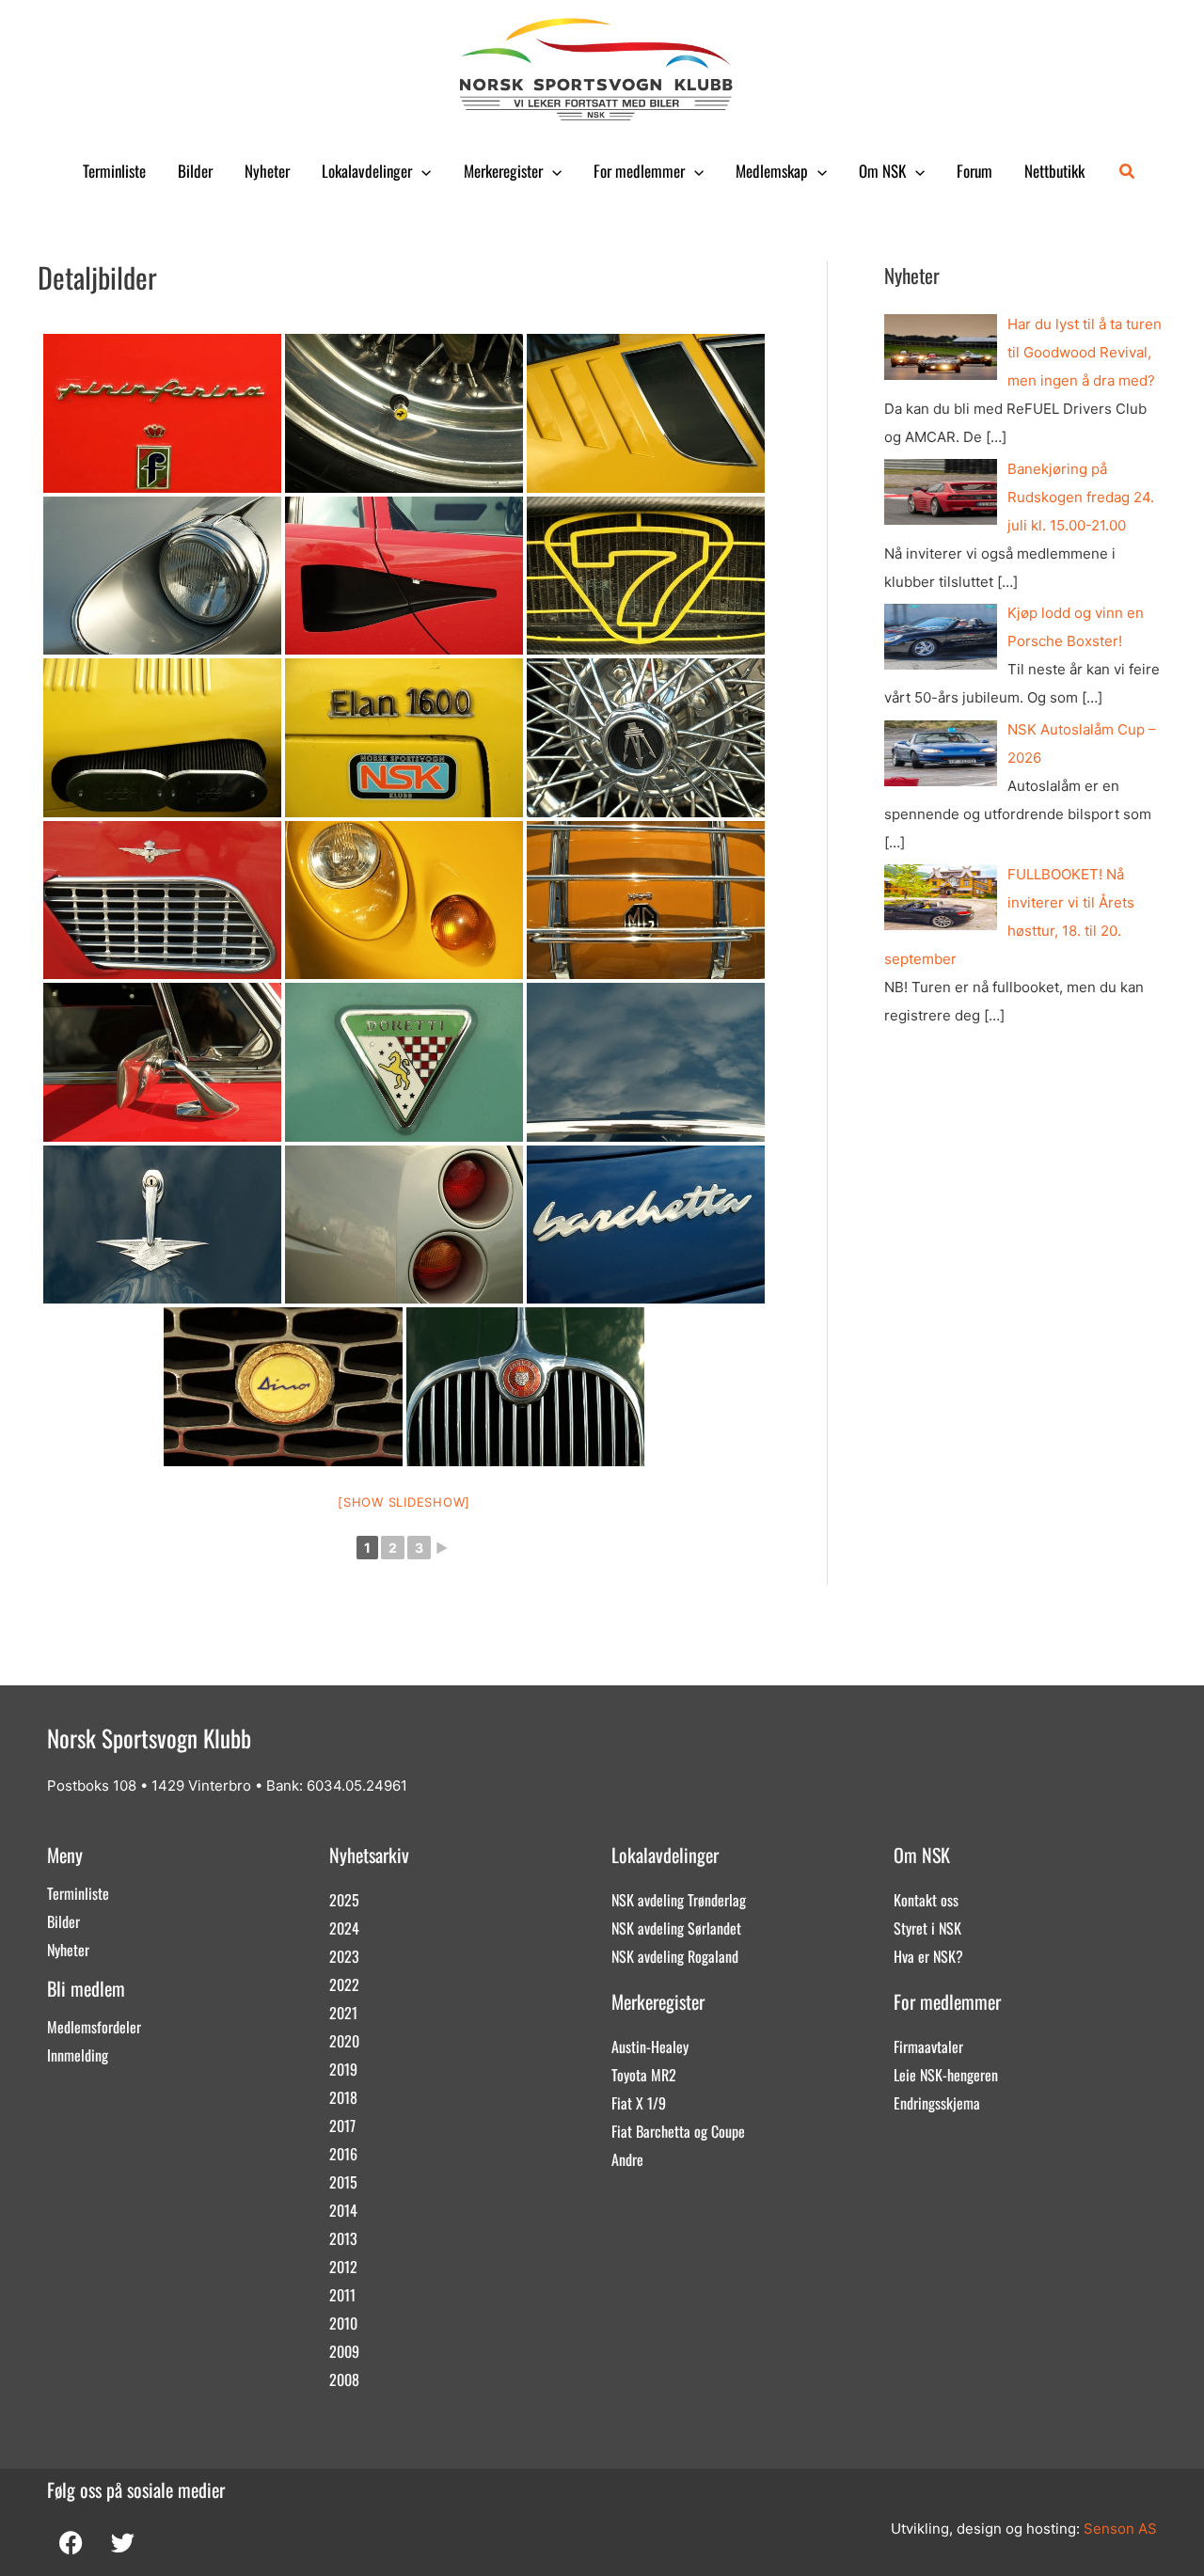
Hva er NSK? (928, 1956)
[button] (421, 171)
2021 (343, 2013)
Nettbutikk (1054, 171)
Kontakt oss (926, 1900)
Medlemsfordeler (94, 2027)
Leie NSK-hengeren (946, 2075)
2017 (342, 2126)
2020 (344, 2041)
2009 (344, 2351)
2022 (344, 1984)
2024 (344, 1928)
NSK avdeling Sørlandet (676, 1928)
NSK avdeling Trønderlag (679, 1900)
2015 (343, 2182)
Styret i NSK (927, 1928)
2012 (343, 2267)
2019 (343, 2069)
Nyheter (267, 171)
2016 (343, 2154)
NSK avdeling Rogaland (675, 1956)
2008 (344, 2379)
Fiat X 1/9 (639, 2103)
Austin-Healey (650, 2047)
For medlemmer (639, 171)
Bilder (195, 171)
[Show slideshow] (404, 1502)
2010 (343, 2323)
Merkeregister (503, 171)
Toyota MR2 (644, 2075)
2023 (344, 1956)
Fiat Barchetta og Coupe (678, 2131)
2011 (342, 2295)
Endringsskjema (937, 2103)
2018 (343, 2097)
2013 (343, 2238)
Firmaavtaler (928, 2047)
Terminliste (114, 171)
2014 (343, 2210)
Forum (974, 171)
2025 (344, 1900)
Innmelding (78, 2055)
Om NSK (882, 171)
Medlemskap (772, 171)
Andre (627, 2159)
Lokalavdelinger (367, 171)
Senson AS (1120, 2529)
